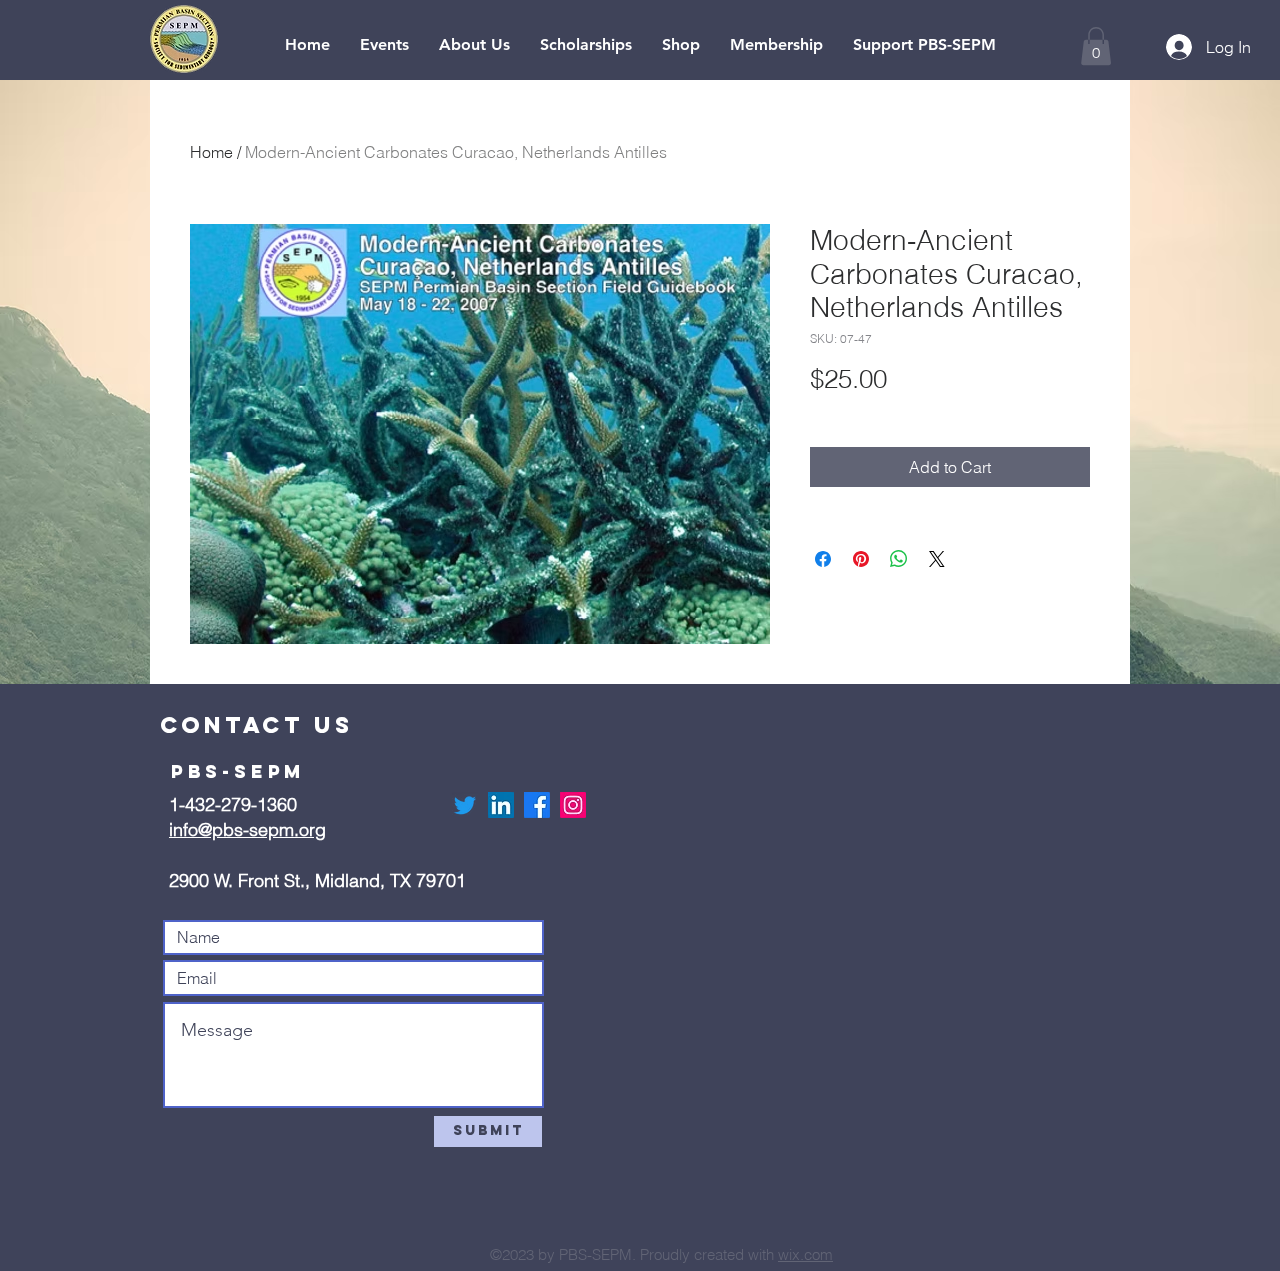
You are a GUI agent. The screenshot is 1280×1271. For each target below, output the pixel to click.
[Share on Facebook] (823, 559)
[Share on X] (937, 559)
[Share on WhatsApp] (899, 559)
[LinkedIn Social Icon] (501, 805)
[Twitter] (465, 805)
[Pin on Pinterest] (861, 559)
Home (211, 152)
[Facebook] (537, 805)
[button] (1096, 46)
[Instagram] (573, 805)
